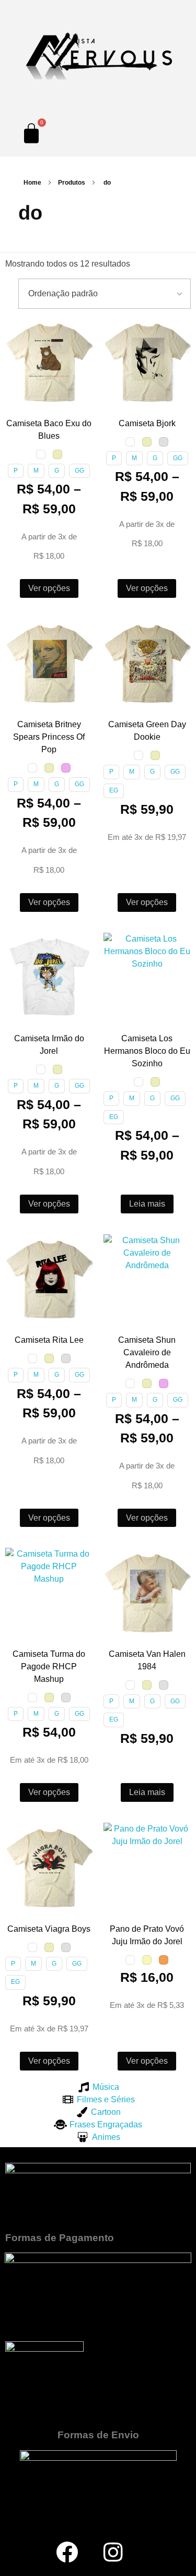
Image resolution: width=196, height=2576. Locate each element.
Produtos (72, 183)
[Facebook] (67, 2552)
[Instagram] (113, 2552)
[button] (15, 329)
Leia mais (147, 1204)
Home (32, 183)
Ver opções (49, 588)
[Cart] (31, 133)
